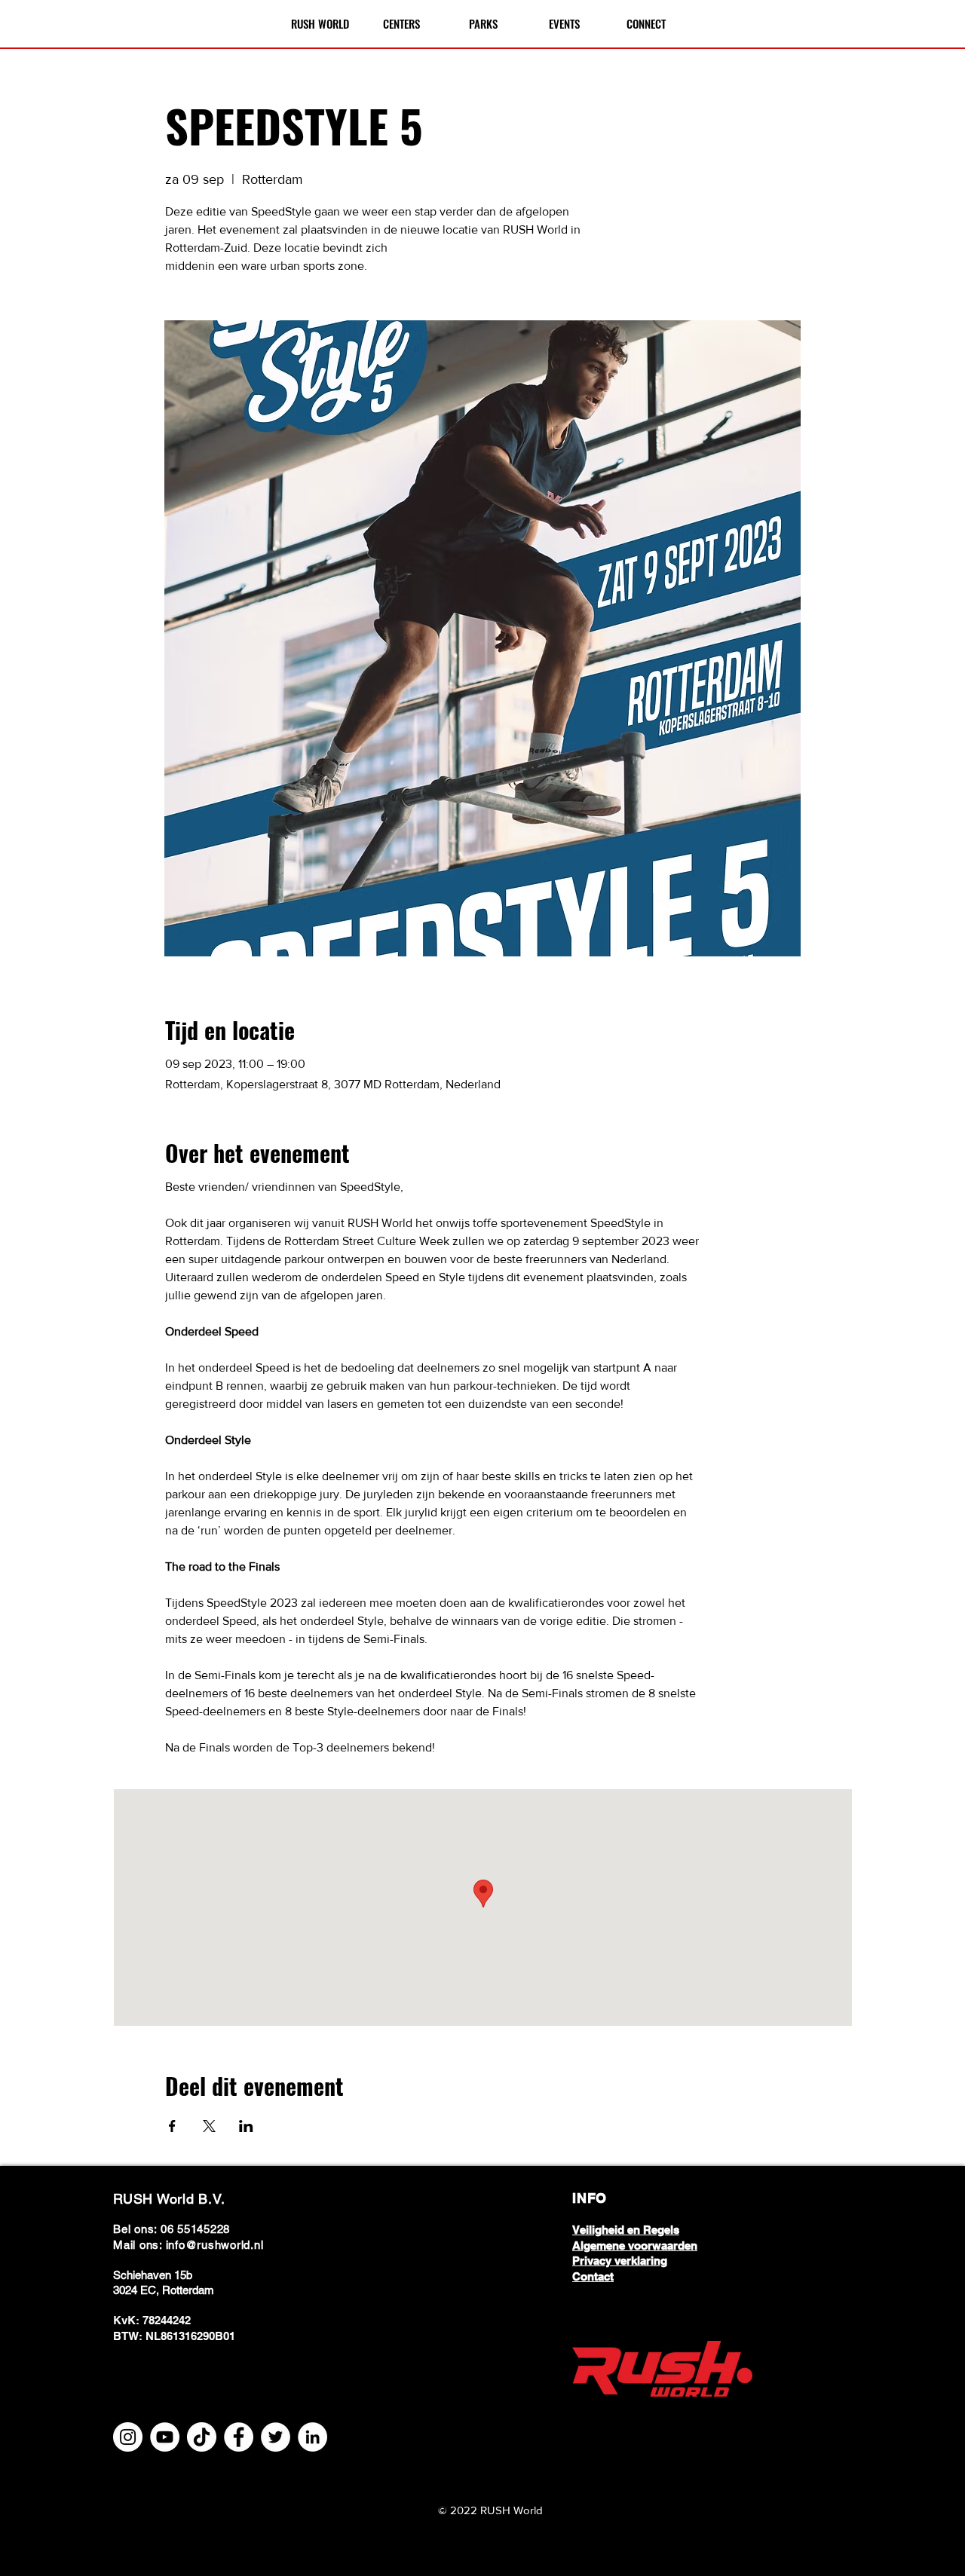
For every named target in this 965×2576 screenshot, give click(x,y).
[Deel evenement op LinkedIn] (246, 2126)
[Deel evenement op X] (209, 2126)
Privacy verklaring (620, 2261)
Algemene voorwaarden (635, 2246)
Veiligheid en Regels (626, 2230)
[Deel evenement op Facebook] (172, 2126)
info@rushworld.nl (215, 2245)
